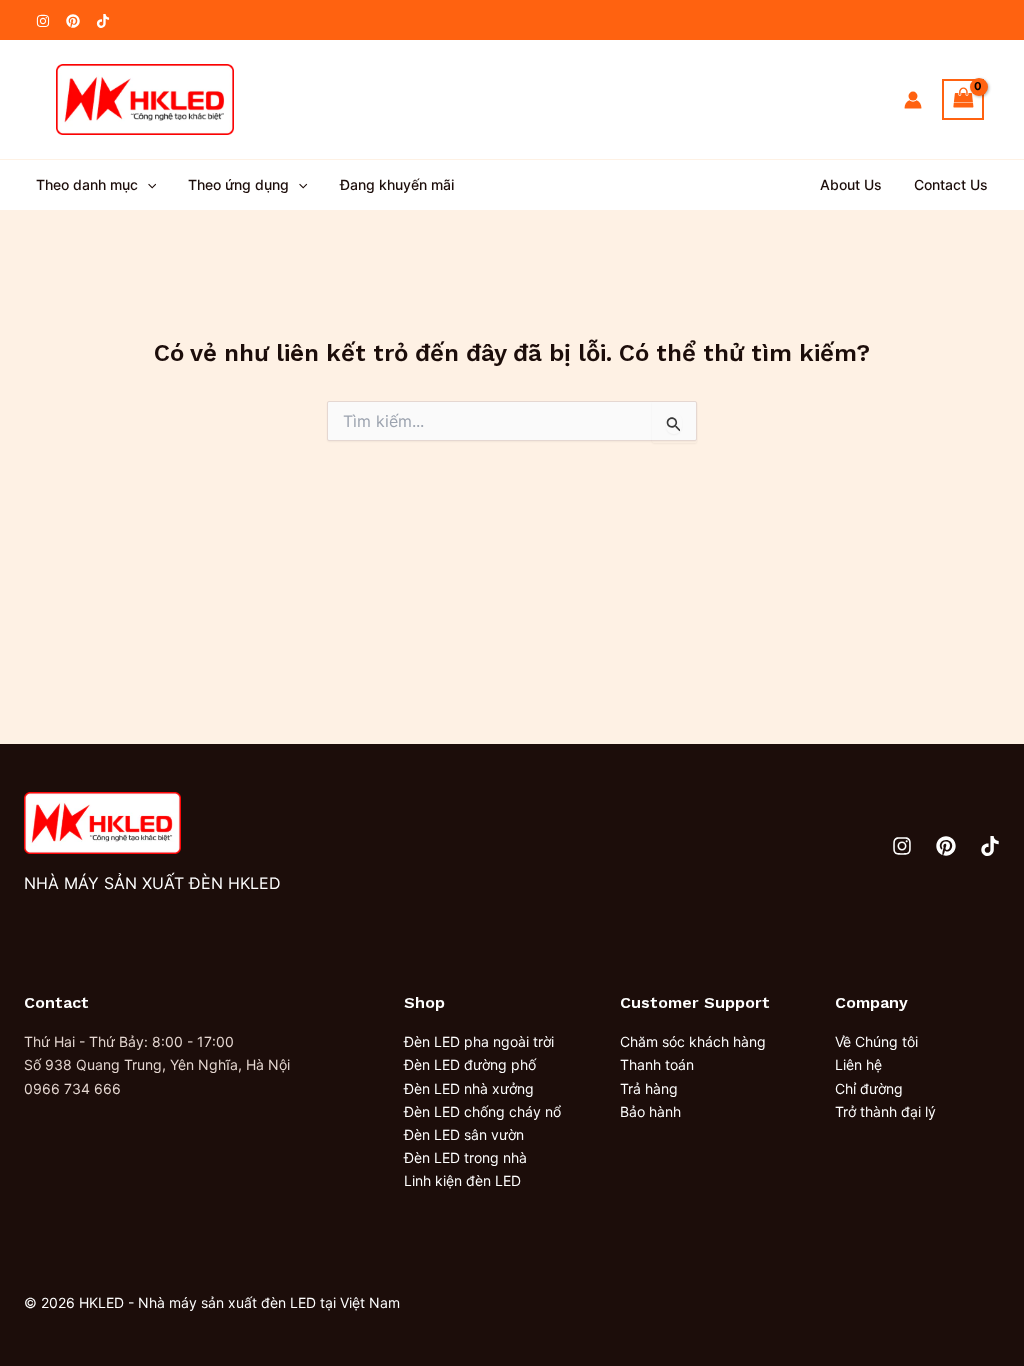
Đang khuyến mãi (397, 184)
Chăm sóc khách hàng (693, 1041)
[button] (147, 185)
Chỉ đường (869, 1088)
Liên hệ (858, 1064)
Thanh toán (657, 1064)
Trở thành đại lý (885, 1111)
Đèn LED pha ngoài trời (479, 1041)
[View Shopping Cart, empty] (963, 99)
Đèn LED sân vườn (464, 1134)
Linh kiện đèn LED (462, 1180)
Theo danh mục (87, 184)
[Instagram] (43, 21)
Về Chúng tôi (876, 1041)
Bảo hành (650, 1111)
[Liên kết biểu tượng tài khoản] (913, 100)
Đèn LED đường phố (470, 1064)
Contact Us (951, 184)
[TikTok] (103, 21)
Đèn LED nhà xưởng (469, 1088)
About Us (851, 184)
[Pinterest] (73, 21)
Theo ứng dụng (238, 184)
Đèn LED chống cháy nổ (482, 1111)
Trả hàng (649, 1088)
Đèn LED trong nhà (465, 1157)
